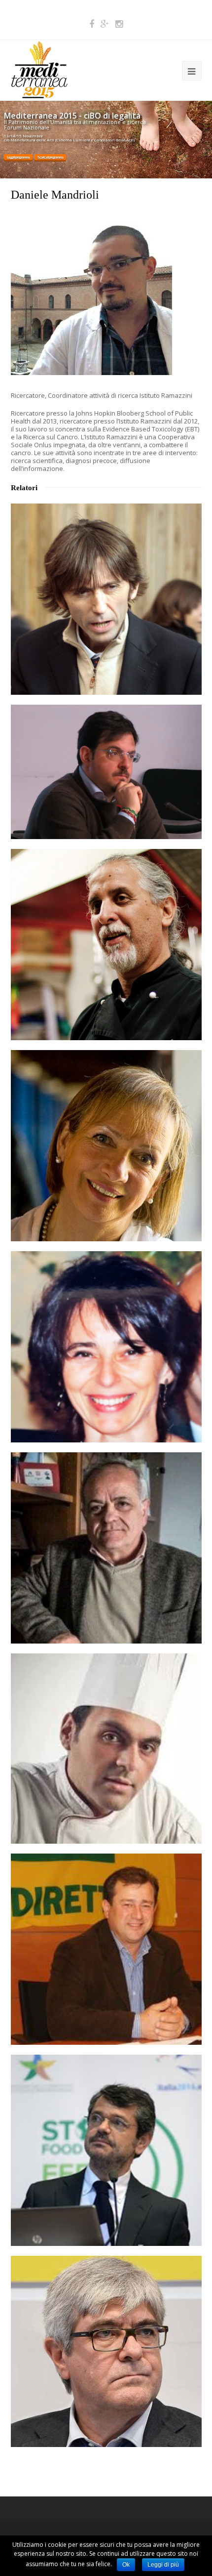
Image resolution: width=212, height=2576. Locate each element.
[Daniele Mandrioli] (91, 373)
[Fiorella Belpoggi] (106, 1146)
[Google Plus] (105, 24)
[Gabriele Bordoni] (106, 599)
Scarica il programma (50, 157)
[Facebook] (92, 24)
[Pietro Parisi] (106, 1749)
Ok (126, 2565)
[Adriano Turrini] (106, 2351)
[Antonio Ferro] (106, 1949)
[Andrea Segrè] (106, 2150)
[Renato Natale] (106, 1548)
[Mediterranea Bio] (39, 69)
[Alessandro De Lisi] (106, 772)
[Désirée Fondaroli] (106, 1347)
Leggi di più (163, 2565)
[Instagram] (119, 24)
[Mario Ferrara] (106, 945)
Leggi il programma (18, 157)
